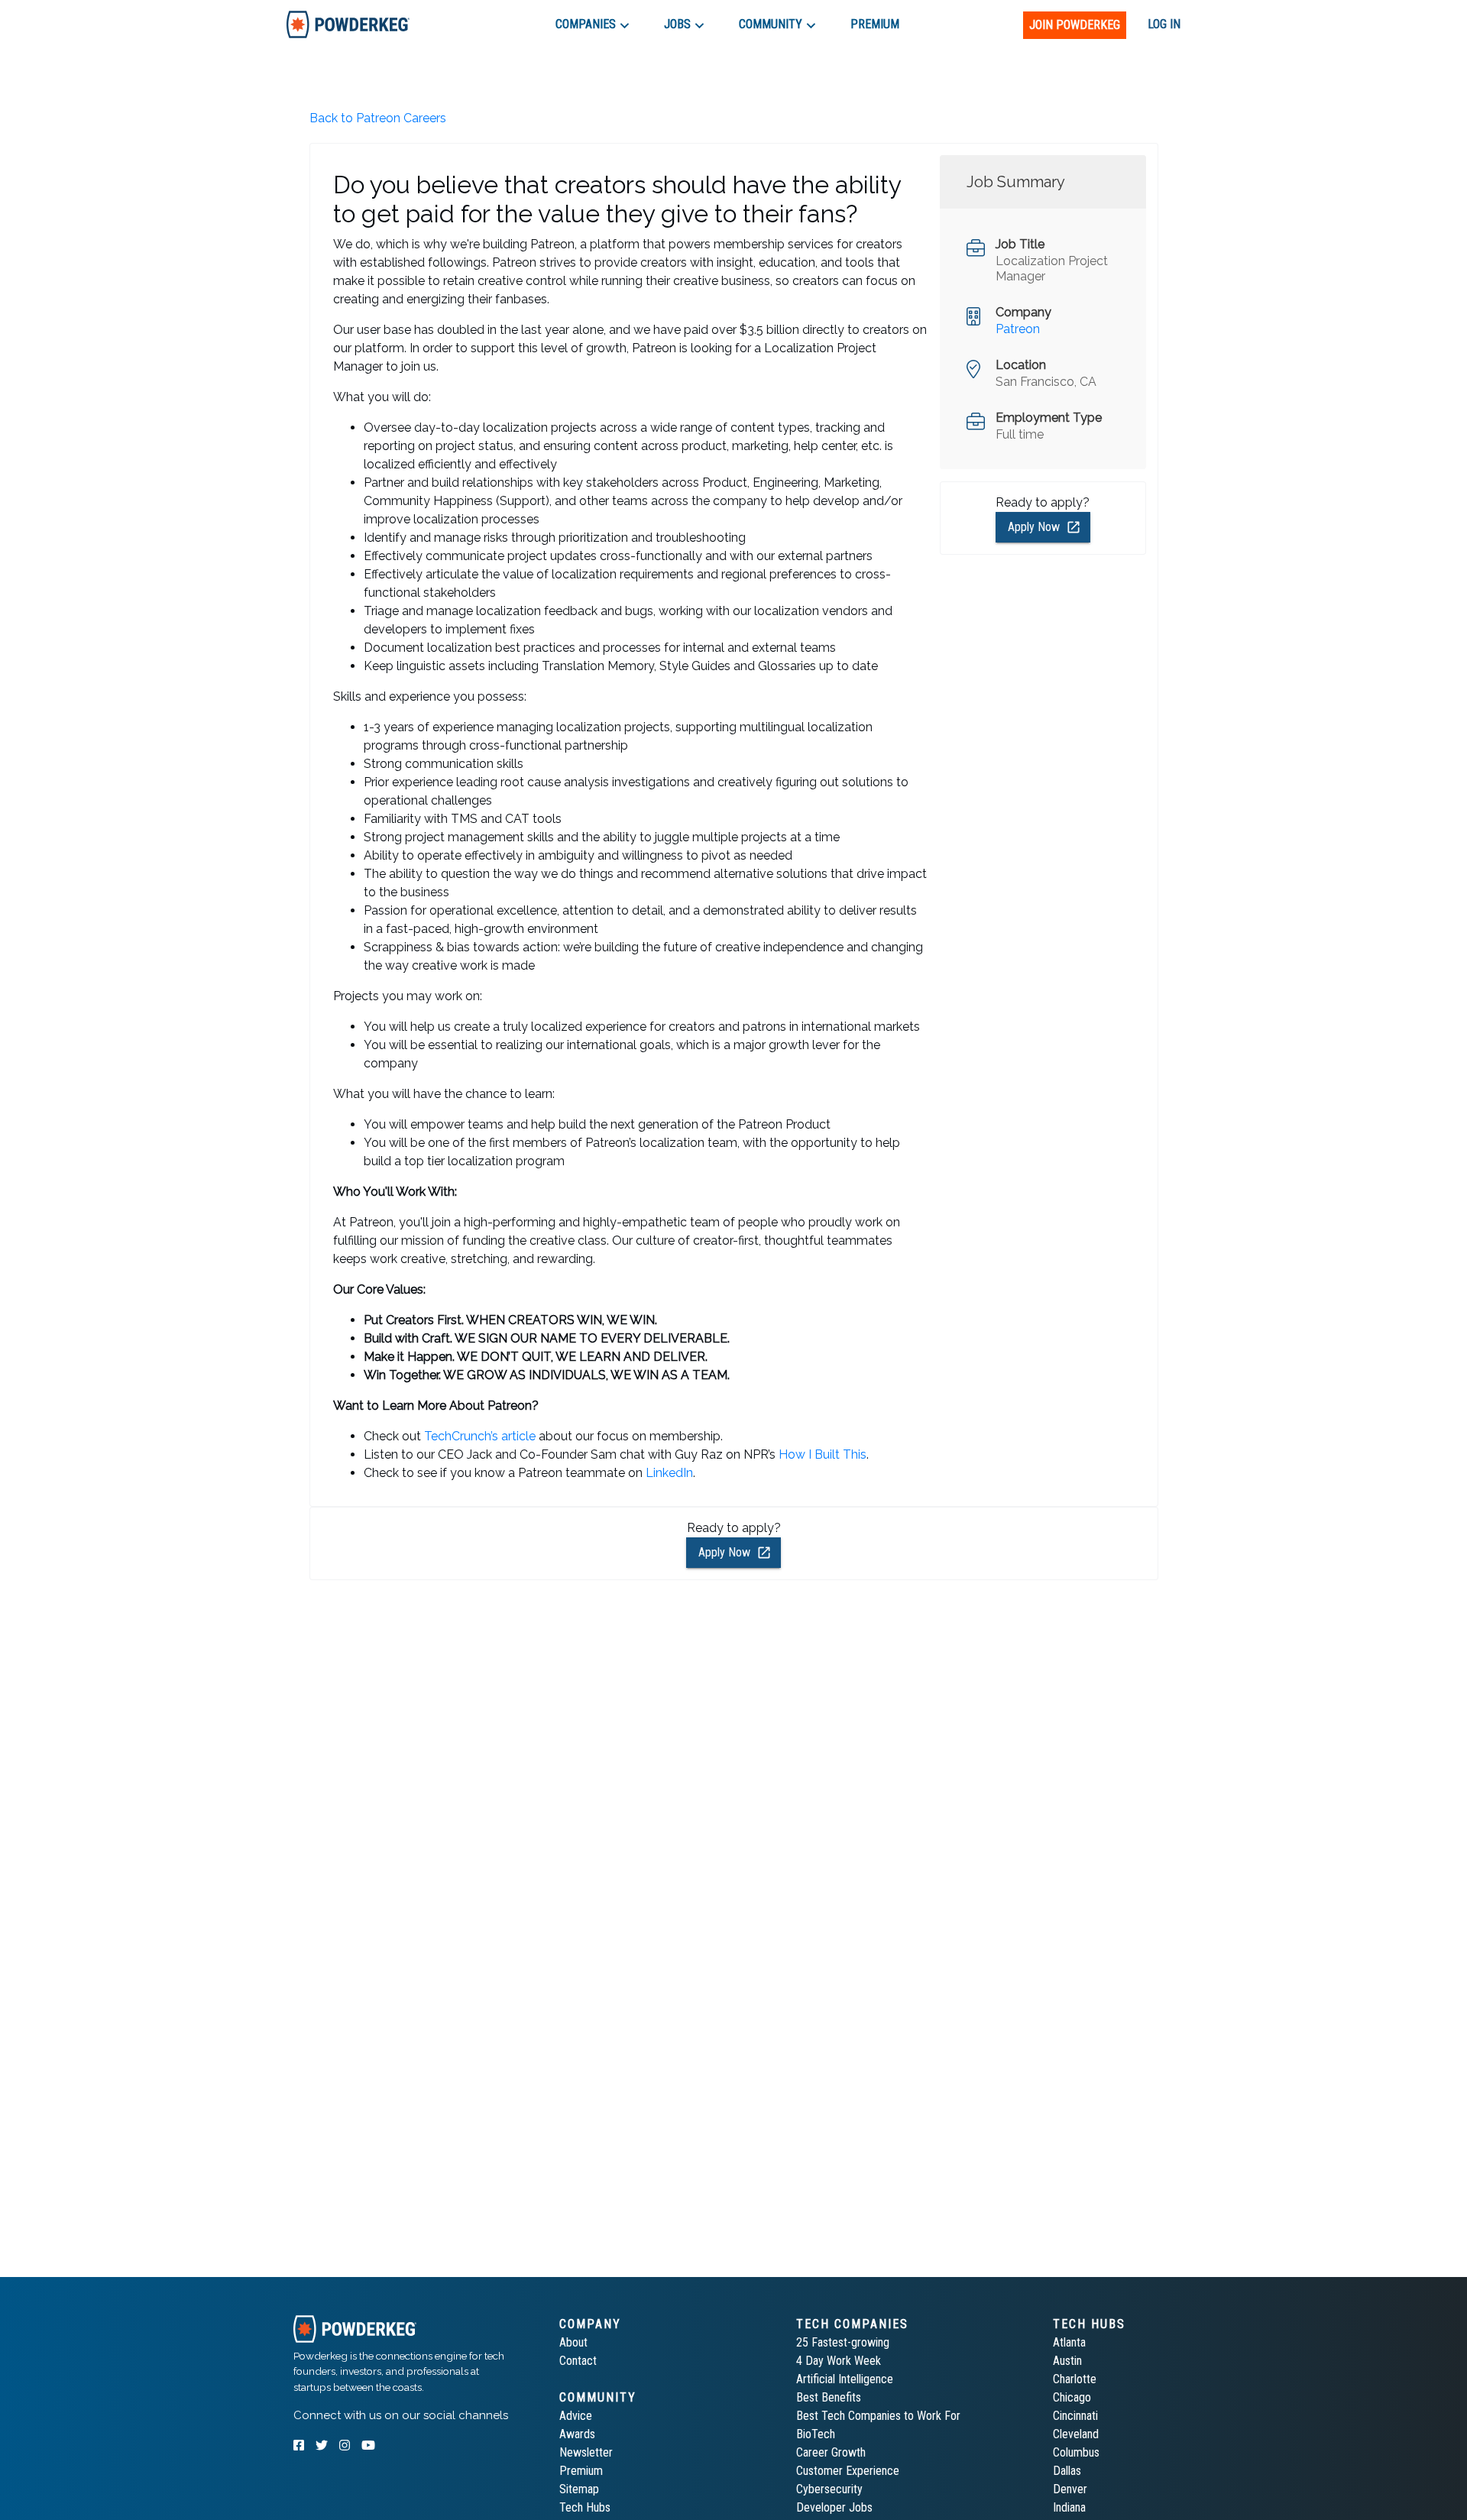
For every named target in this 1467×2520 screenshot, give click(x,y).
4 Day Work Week (839, 2361)
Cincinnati (1075, 2416)
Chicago (1072, 2397)
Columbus (1076, 2452)
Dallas (1067, 2471)
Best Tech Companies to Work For (878, 2416)
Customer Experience (848, 2471)
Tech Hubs (585, 2507)
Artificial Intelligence (845, 2379)
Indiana (1069, 2507)
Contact (578, 2361)
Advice (576, 2416)
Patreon (1018, 329)
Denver (1070, 2489)
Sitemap (579, 2489)
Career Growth (831, 2452)
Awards (577, 2434)
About (573, 2342)
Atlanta (1069, 2342)
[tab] (348, 24)
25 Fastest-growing (843, 2342)
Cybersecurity (829, 2489)
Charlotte (1075, 2379)
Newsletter (586, 2452)
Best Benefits (829, 2397)
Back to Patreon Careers (378, 118)
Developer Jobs (834, 2507)
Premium (581, 2471)
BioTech (816, 2434)
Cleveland (1076, 2434)
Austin (1067, 2361)
